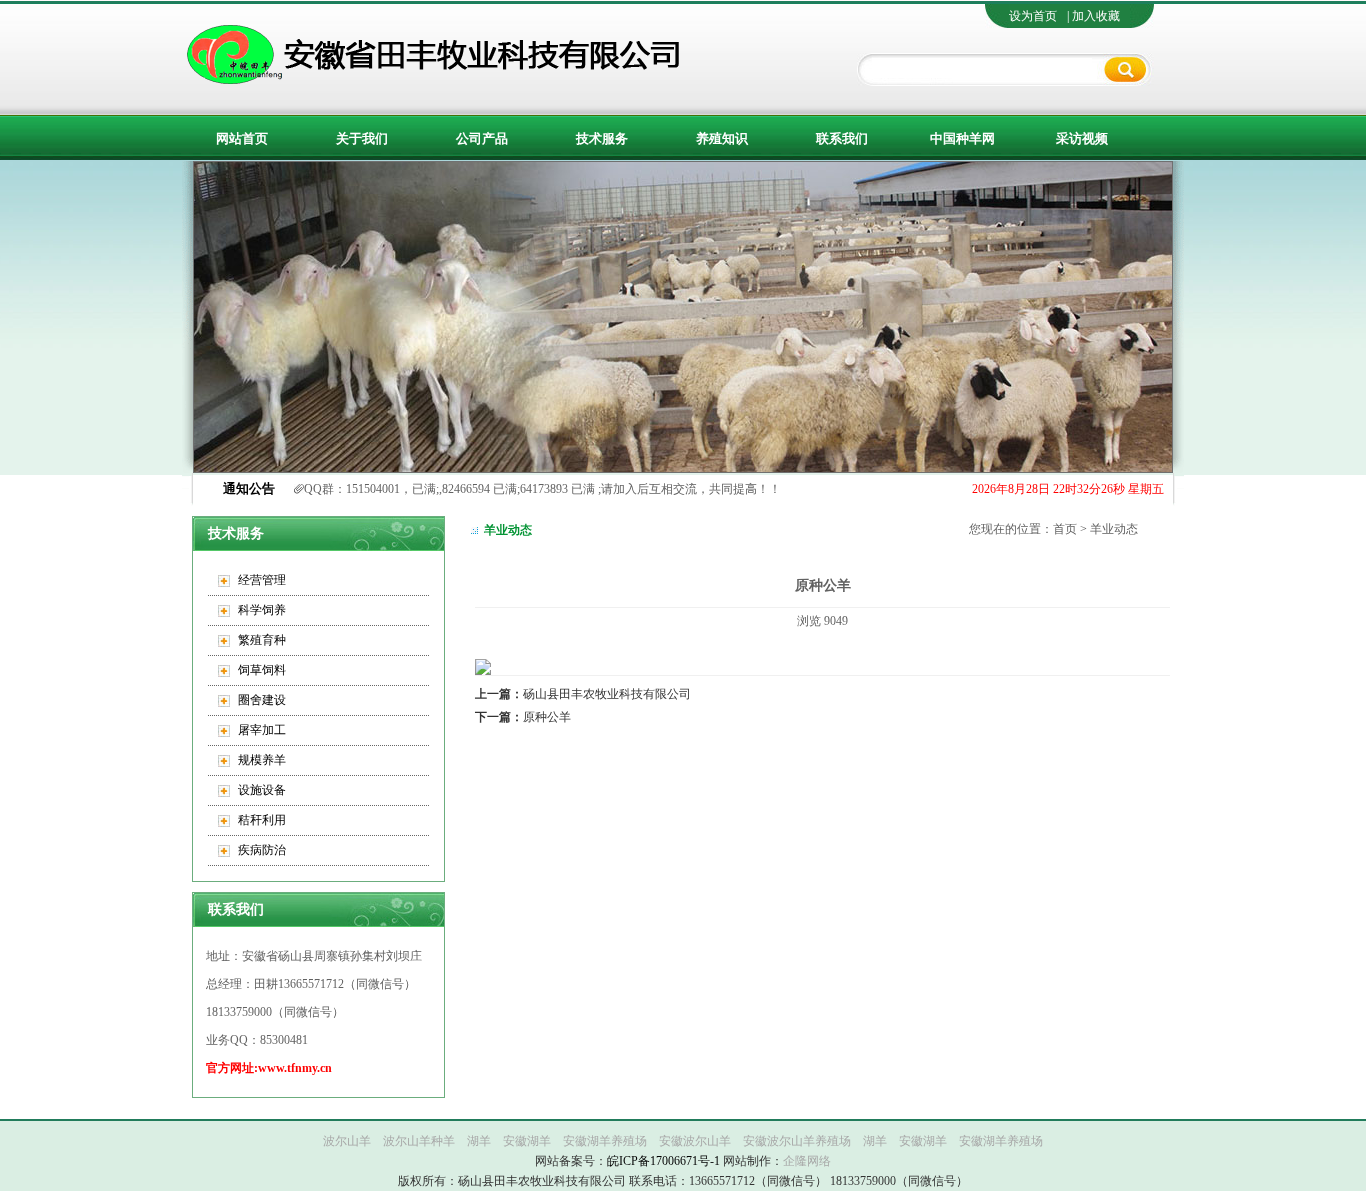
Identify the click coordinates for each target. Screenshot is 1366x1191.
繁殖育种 (262, 640)
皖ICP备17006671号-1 (663, 1161)
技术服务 (602, 138)
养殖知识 (722, 138)
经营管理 (262, 580)
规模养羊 (262, 760)
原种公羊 (523, 717)
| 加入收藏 (1093, 16)
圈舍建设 (262, 700)
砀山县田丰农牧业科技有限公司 (583, 694)
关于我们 (362, 138)
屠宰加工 (262, 730)
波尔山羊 (347, 1141)
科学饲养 (262, 610)
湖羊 (479, 1141)
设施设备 (262, 790)
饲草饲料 (262, 670)
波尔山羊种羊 (419, 1141)
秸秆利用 (262, 820)
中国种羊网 (962, 138)
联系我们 (842, 138)
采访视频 (1082, 138)
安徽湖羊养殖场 (605, 1141)
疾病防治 (262, 850)
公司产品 (482, 138)
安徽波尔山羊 (695, 1141)
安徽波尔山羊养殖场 (797, 1141)
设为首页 (1033, 16)
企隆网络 (807, 1161)
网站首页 (242, 138)
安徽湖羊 (527, 1141)
